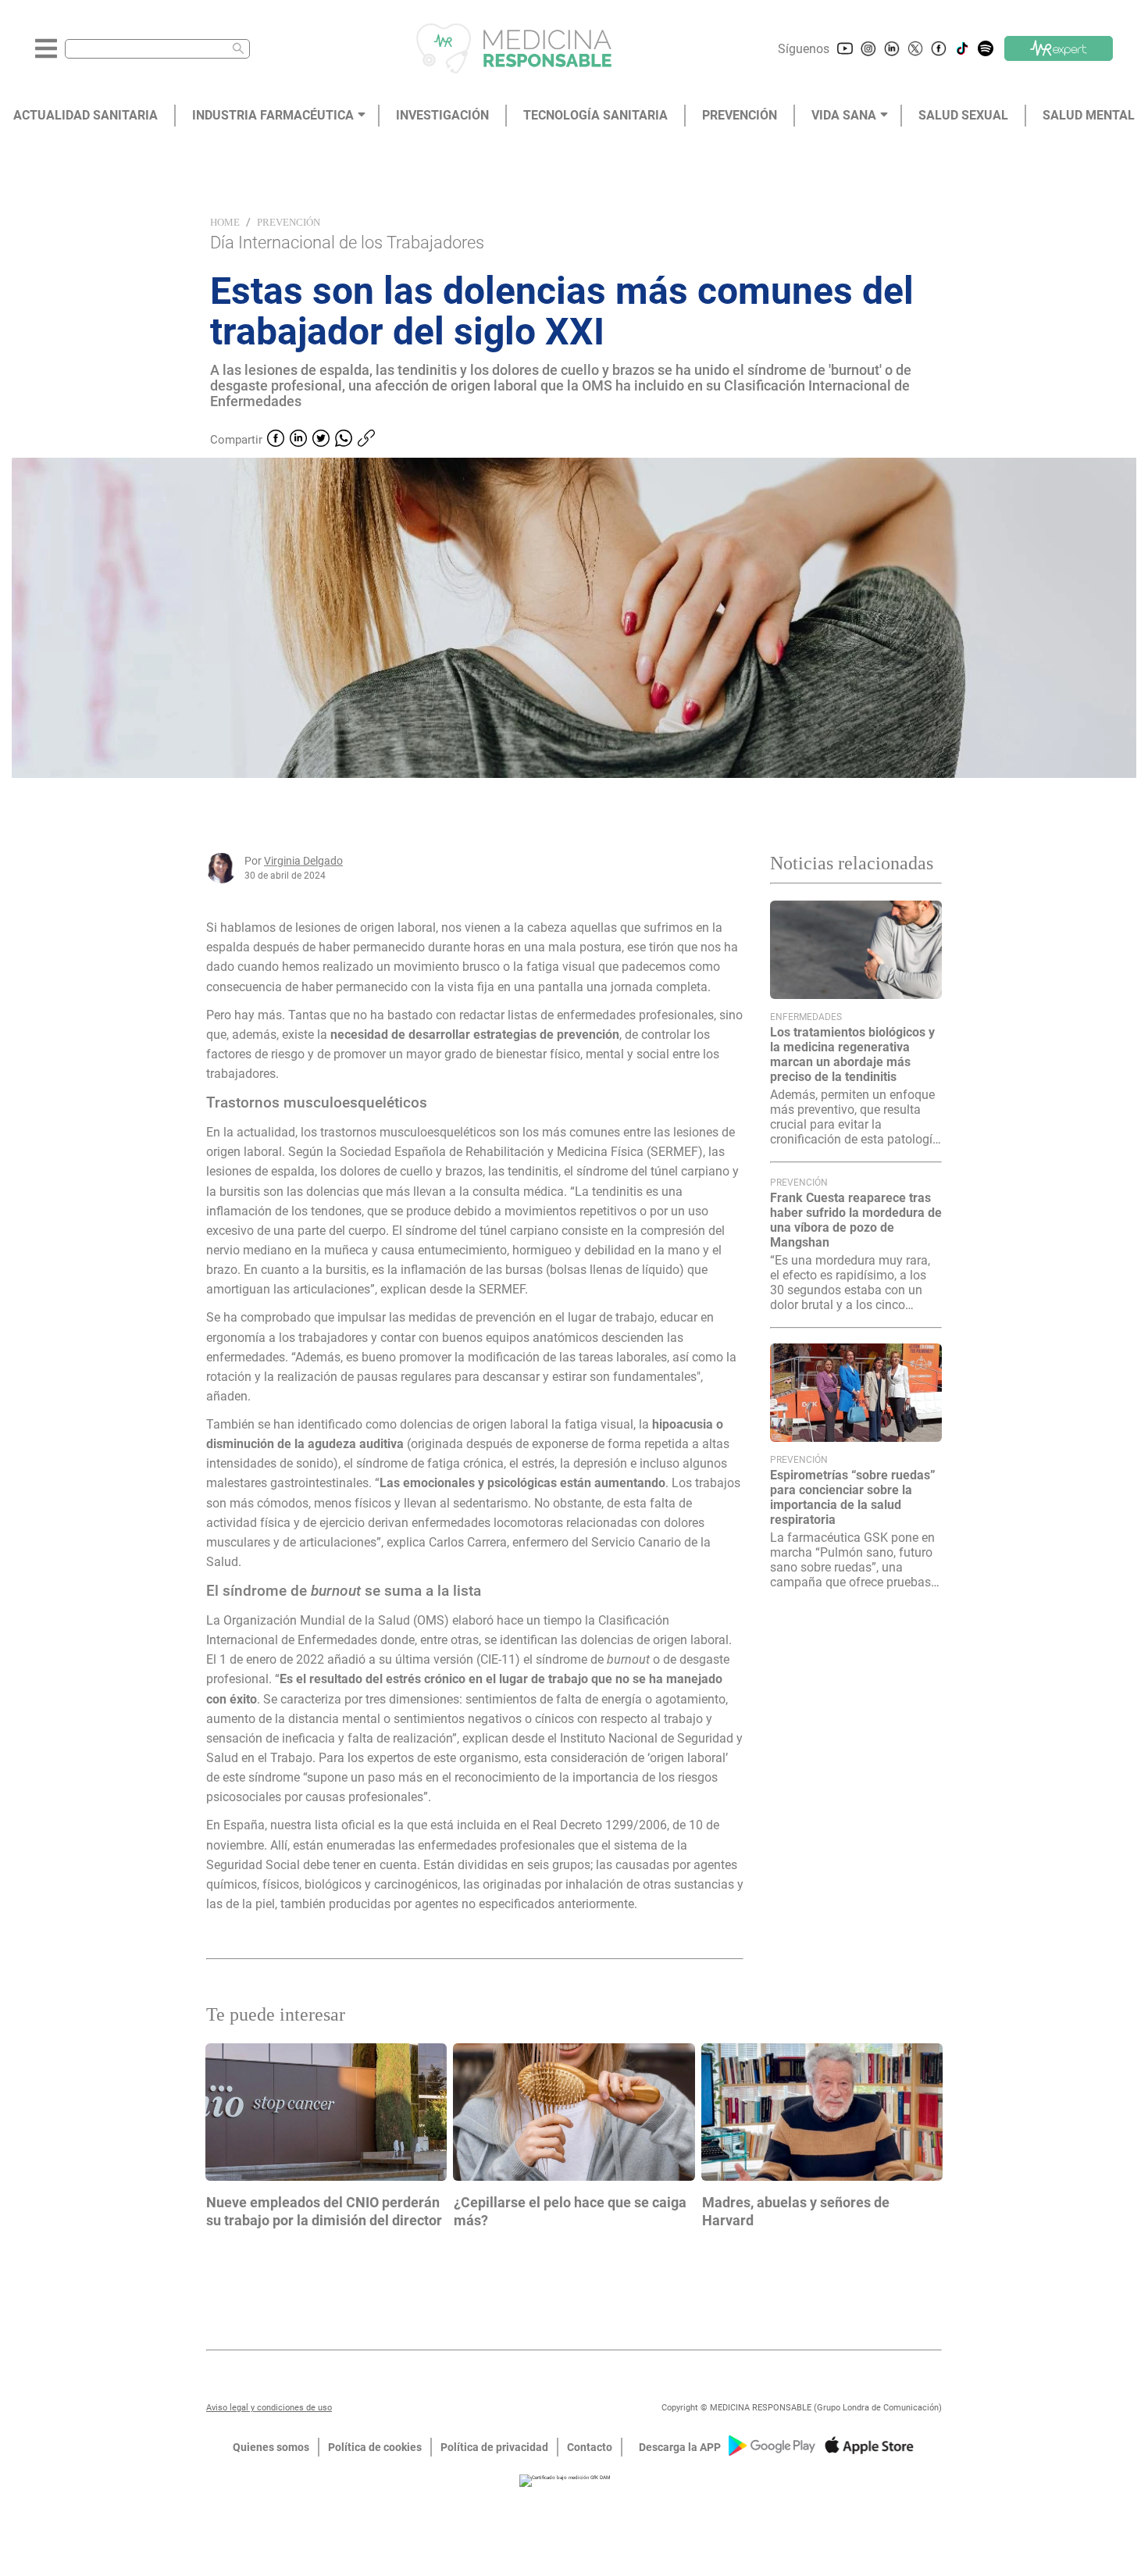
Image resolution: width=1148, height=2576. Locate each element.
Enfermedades (806, 1017)
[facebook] (276, 440)
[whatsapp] (344, 440)
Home (225, 222)
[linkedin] (298, 440)
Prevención (289, 222)
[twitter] (321, 440)
